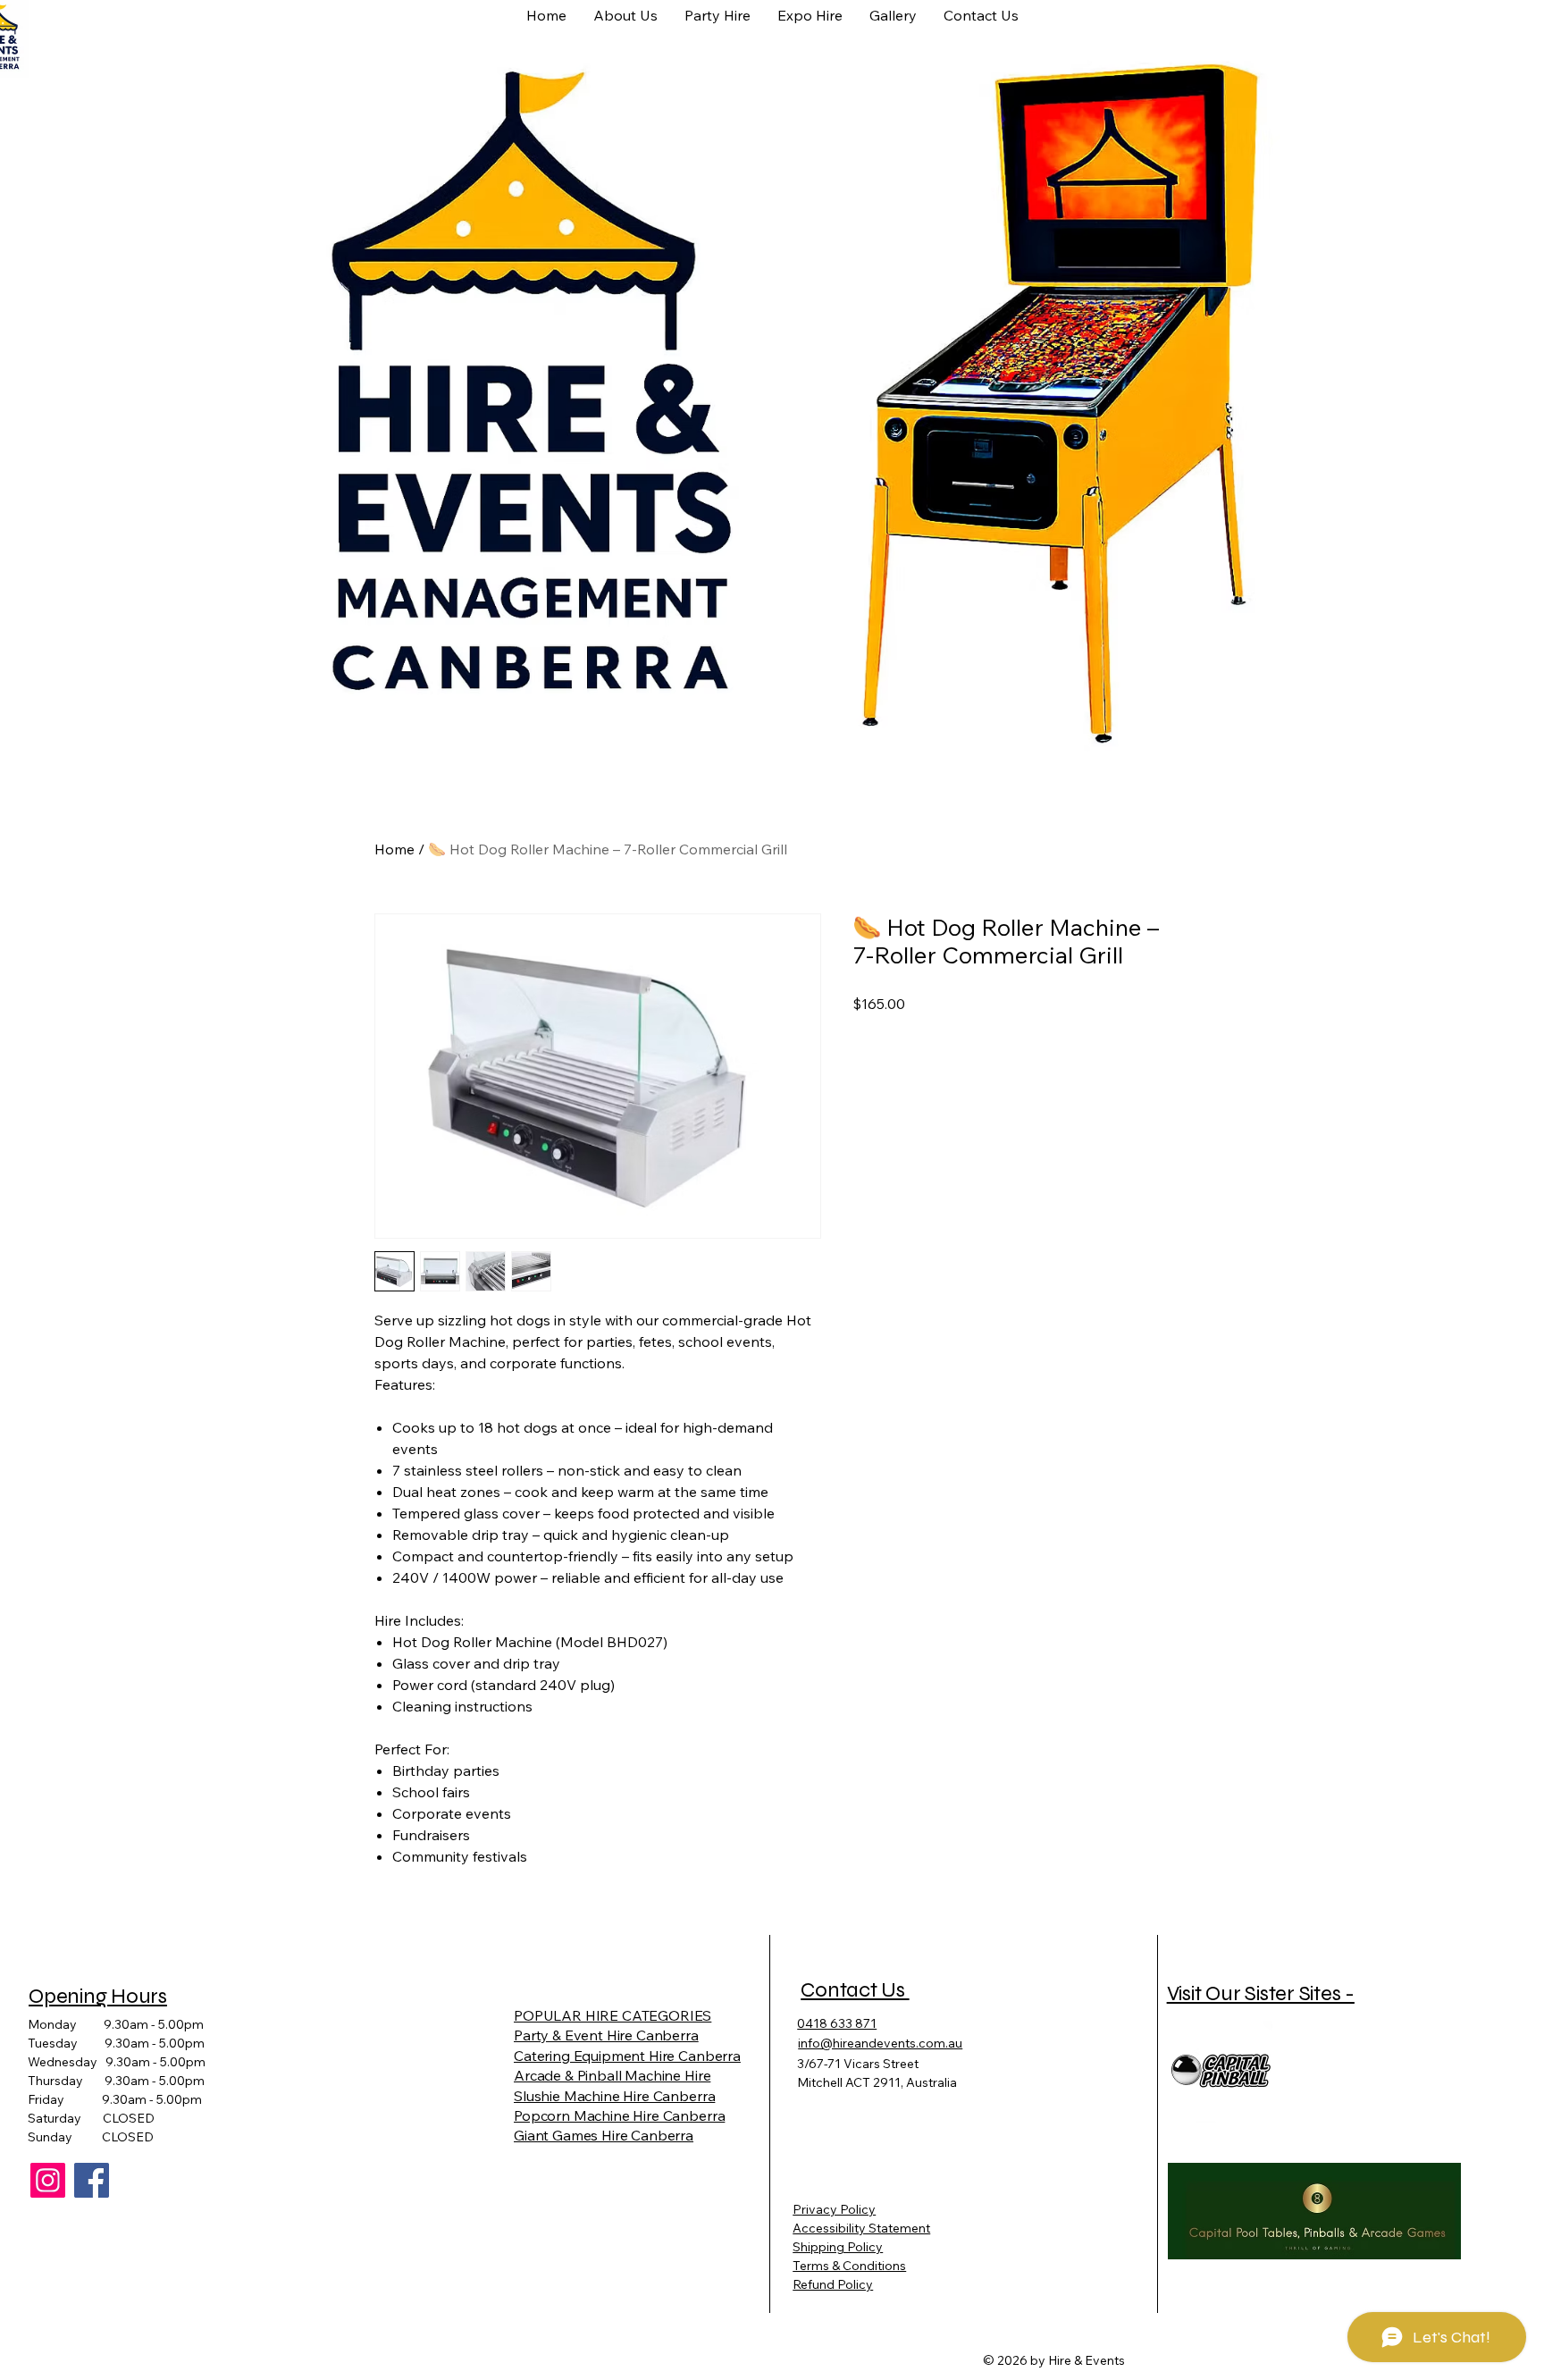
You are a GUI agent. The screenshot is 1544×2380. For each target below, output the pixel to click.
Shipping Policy (838, 2247)
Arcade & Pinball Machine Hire (612, 2075)
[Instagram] (48, 2180)
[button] (810, 14)
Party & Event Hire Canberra (606, 2035)
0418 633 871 (837, 2023)
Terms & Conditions (849, 2266)
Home (394, 849)
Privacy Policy (834, 2209)
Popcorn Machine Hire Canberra (619, 2115)
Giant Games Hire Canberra (604, 2135)
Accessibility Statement (861, 2228)
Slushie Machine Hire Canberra (614, 2096)
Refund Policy (833, 2284)
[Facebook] (92, 2180)
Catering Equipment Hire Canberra (627, 2056)
